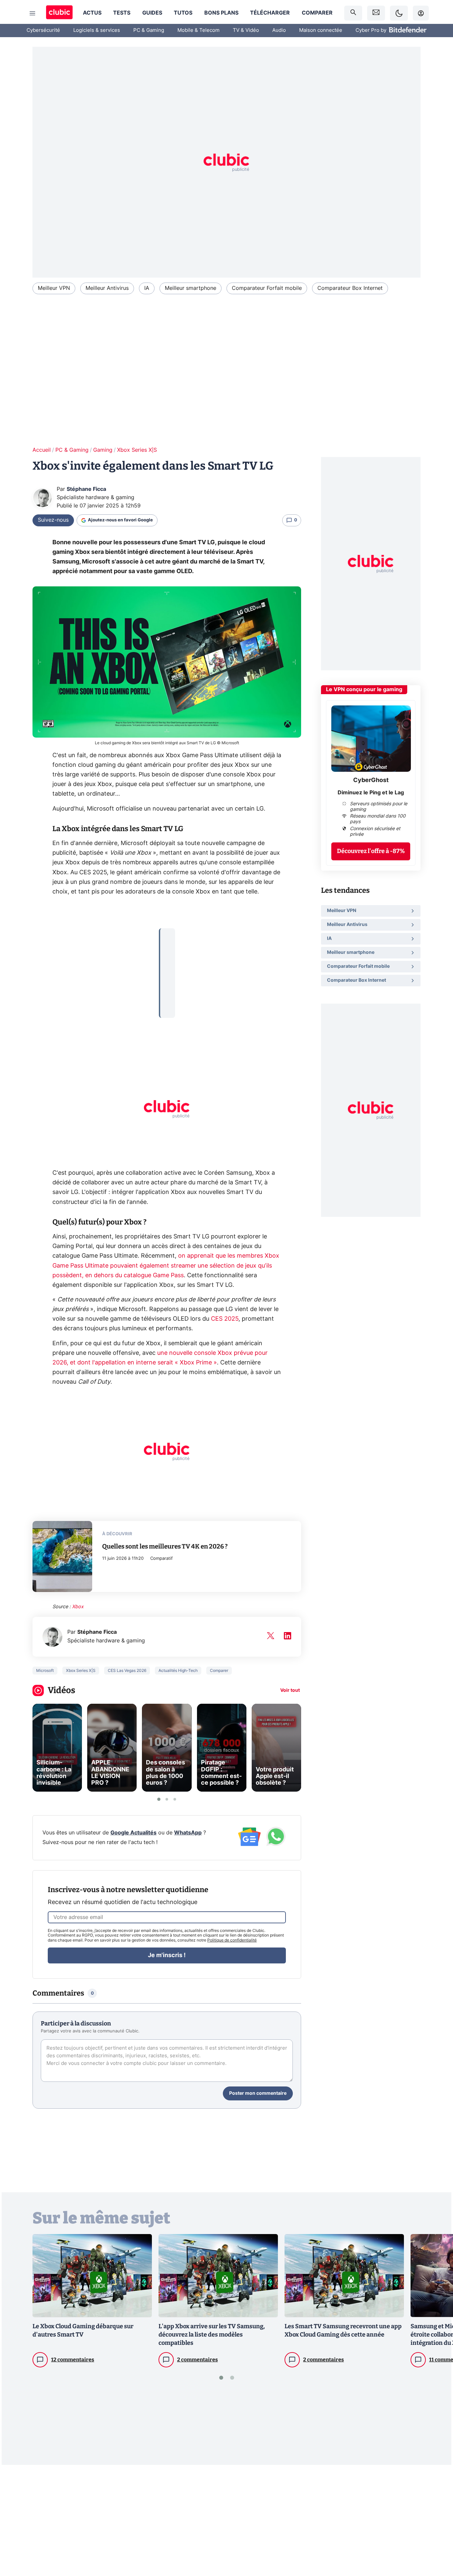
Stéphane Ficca (86, 489)
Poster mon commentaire (258, 2093)
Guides (152, 13)
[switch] (399, 13)
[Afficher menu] (32, 13)
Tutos (183, 13)
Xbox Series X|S (137, 450)
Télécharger (270, 13)
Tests (122, 13)
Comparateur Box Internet (350, 288)
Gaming (103, 450)
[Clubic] (59, 13)
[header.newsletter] (376, 13)
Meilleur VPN (54, 288)
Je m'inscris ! (167, 1955)
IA (147, 288)
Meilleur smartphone (191, 288)
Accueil (42, 450)
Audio (279, 30)
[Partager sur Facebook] (436, 2519)
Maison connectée (321, 30)
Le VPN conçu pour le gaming (364, 690)
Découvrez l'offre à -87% (371, 851)
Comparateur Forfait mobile (267, 288)
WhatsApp (188, 1833)
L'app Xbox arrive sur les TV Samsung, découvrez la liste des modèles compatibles (212, 2335)
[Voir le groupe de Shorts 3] (175, 1799)
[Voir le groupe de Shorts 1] (159, 1799)
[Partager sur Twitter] (436, 2541)
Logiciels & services (97, 30)
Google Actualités (133, 1833)
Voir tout (290, 1690)
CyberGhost (371, 780)
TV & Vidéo (246, 30)
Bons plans (221, 13)
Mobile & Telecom (198, 30)
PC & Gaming (149, 30)
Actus (92, 13)
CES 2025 (225, 1319)
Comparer (317, 13)
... (168, 938)
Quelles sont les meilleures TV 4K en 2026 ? (165, 1546)
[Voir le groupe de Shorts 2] (167, 1799)
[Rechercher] (353, 13)
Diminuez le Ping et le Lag (371, 793)
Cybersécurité (43, 30)
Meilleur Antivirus (107, 288)
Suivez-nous (53, 520)
